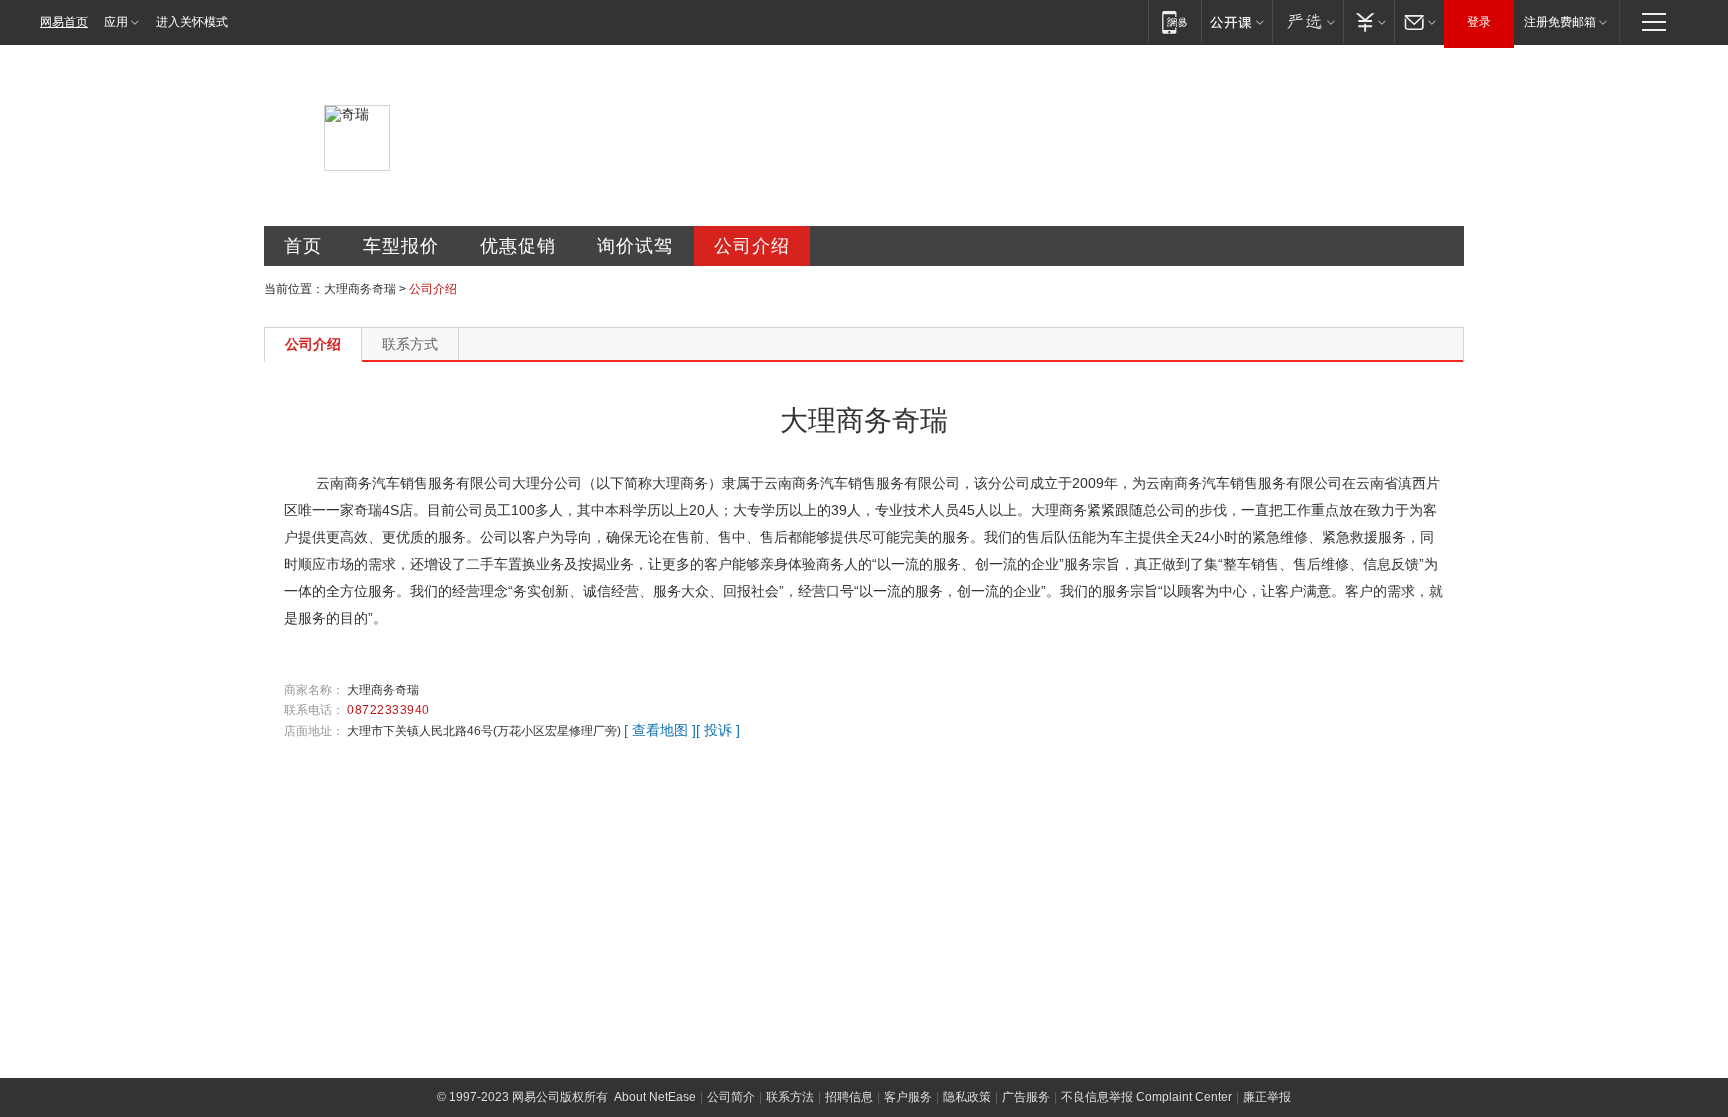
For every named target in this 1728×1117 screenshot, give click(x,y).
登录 (1479, 22)
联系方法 (790, 1097)
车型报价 (401, 246)
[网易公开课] (1236, 21)
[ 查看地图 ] (660, 730)
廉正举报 (1267, 1097)
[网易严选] (1307, 21)
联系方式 (410, 344)
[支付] (1368, 21)
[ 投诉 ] (718, 730)
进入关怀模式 (192, 22)
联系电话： (314, 710)
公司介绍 (752, 246)
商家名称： (314, 690)
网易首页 (64, 22)
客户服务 (908, 1097)
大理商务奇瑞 (360, 289)
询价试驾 (635, 246)
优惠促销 (518, 246)
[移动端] (1174, 21)
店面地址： (314, 731)
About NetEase (655, 1097)
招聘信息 (849, 1097)
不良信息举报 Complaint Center (1146, 1097)
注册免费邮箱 (1560, 22)
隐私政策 (967, 1097)
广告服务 (1026, 1097)
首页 (303, 246)
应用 (116, 22)
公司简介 (731, 1097)
